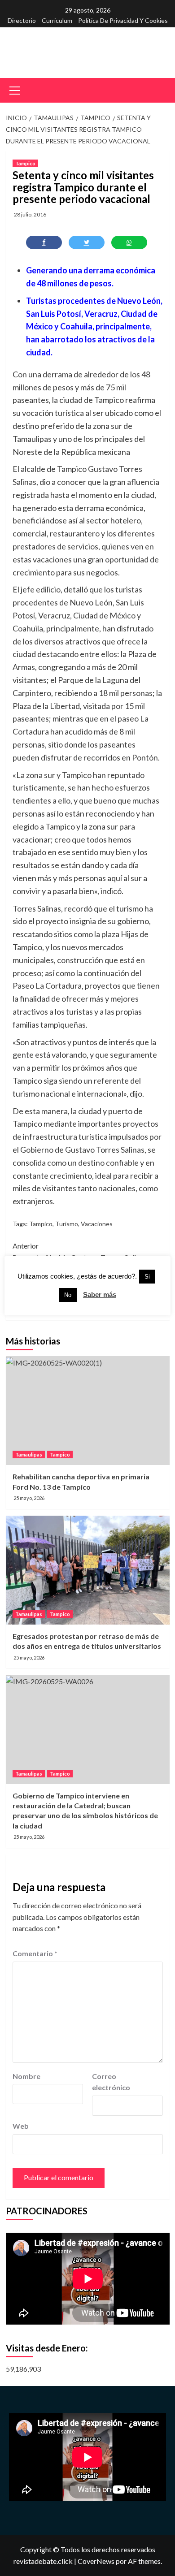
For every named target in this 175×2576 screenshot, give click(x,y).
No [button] (68, 1295)
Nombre (26, 2076)
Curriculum (57, 20)
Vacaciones (97, 1224)
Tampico (25, 163)
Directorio (22, 20)
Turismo (67, 1224)
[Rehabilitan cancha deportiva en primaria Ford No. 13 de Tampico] (88, 1411)
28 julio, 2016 (30, 214)
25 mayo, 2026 (29, 1498)
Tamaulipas (29, 1454)
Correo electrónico (111, 2082)
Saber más (100, 1294)
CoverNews (96, 2561)
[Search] (160, 89)
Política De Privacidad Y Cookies (123, 20)
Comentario (35, 1953)
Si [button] (147, 1277)
